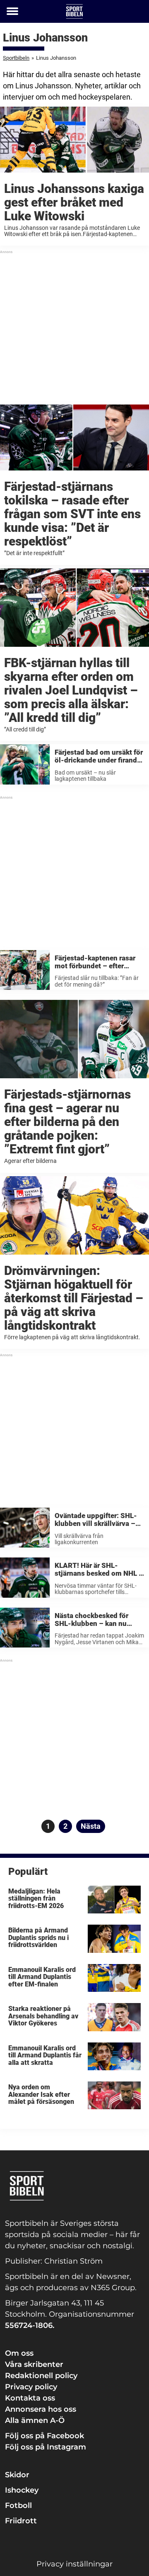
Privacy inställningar (74, 2564)
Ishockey (22, 2490)
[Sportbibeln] (74, 11)
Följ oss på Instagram (46, 2447)
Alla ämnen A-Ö (35, 2420)
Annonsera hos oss (41, 2409)
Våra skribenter (34, 2364)
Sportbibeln (16, 58)
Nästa (91, 1826)
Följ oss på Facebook (44, 2436)
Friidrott (21, 2521)
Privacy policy (31, 2387)
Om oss (19, 2353)
